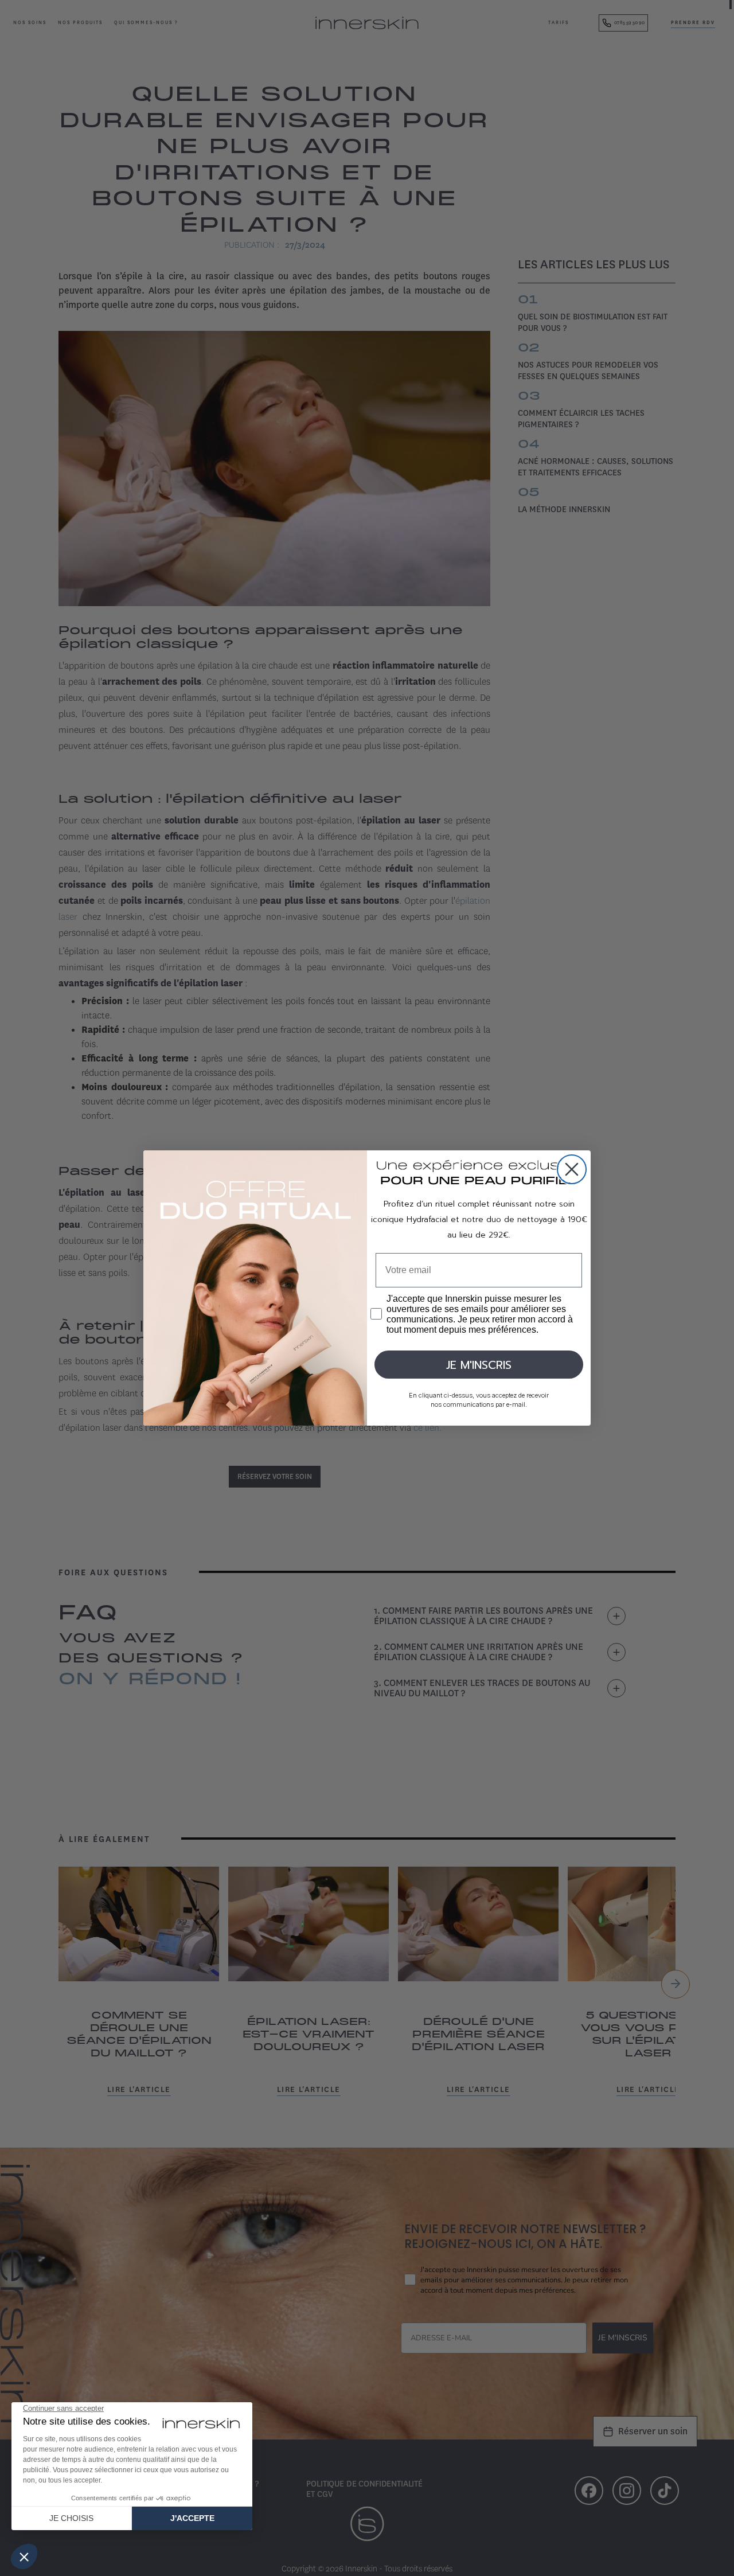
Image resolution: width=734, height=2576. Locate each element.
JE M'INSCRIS (479, 1365)
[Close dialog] (572, 1169)
